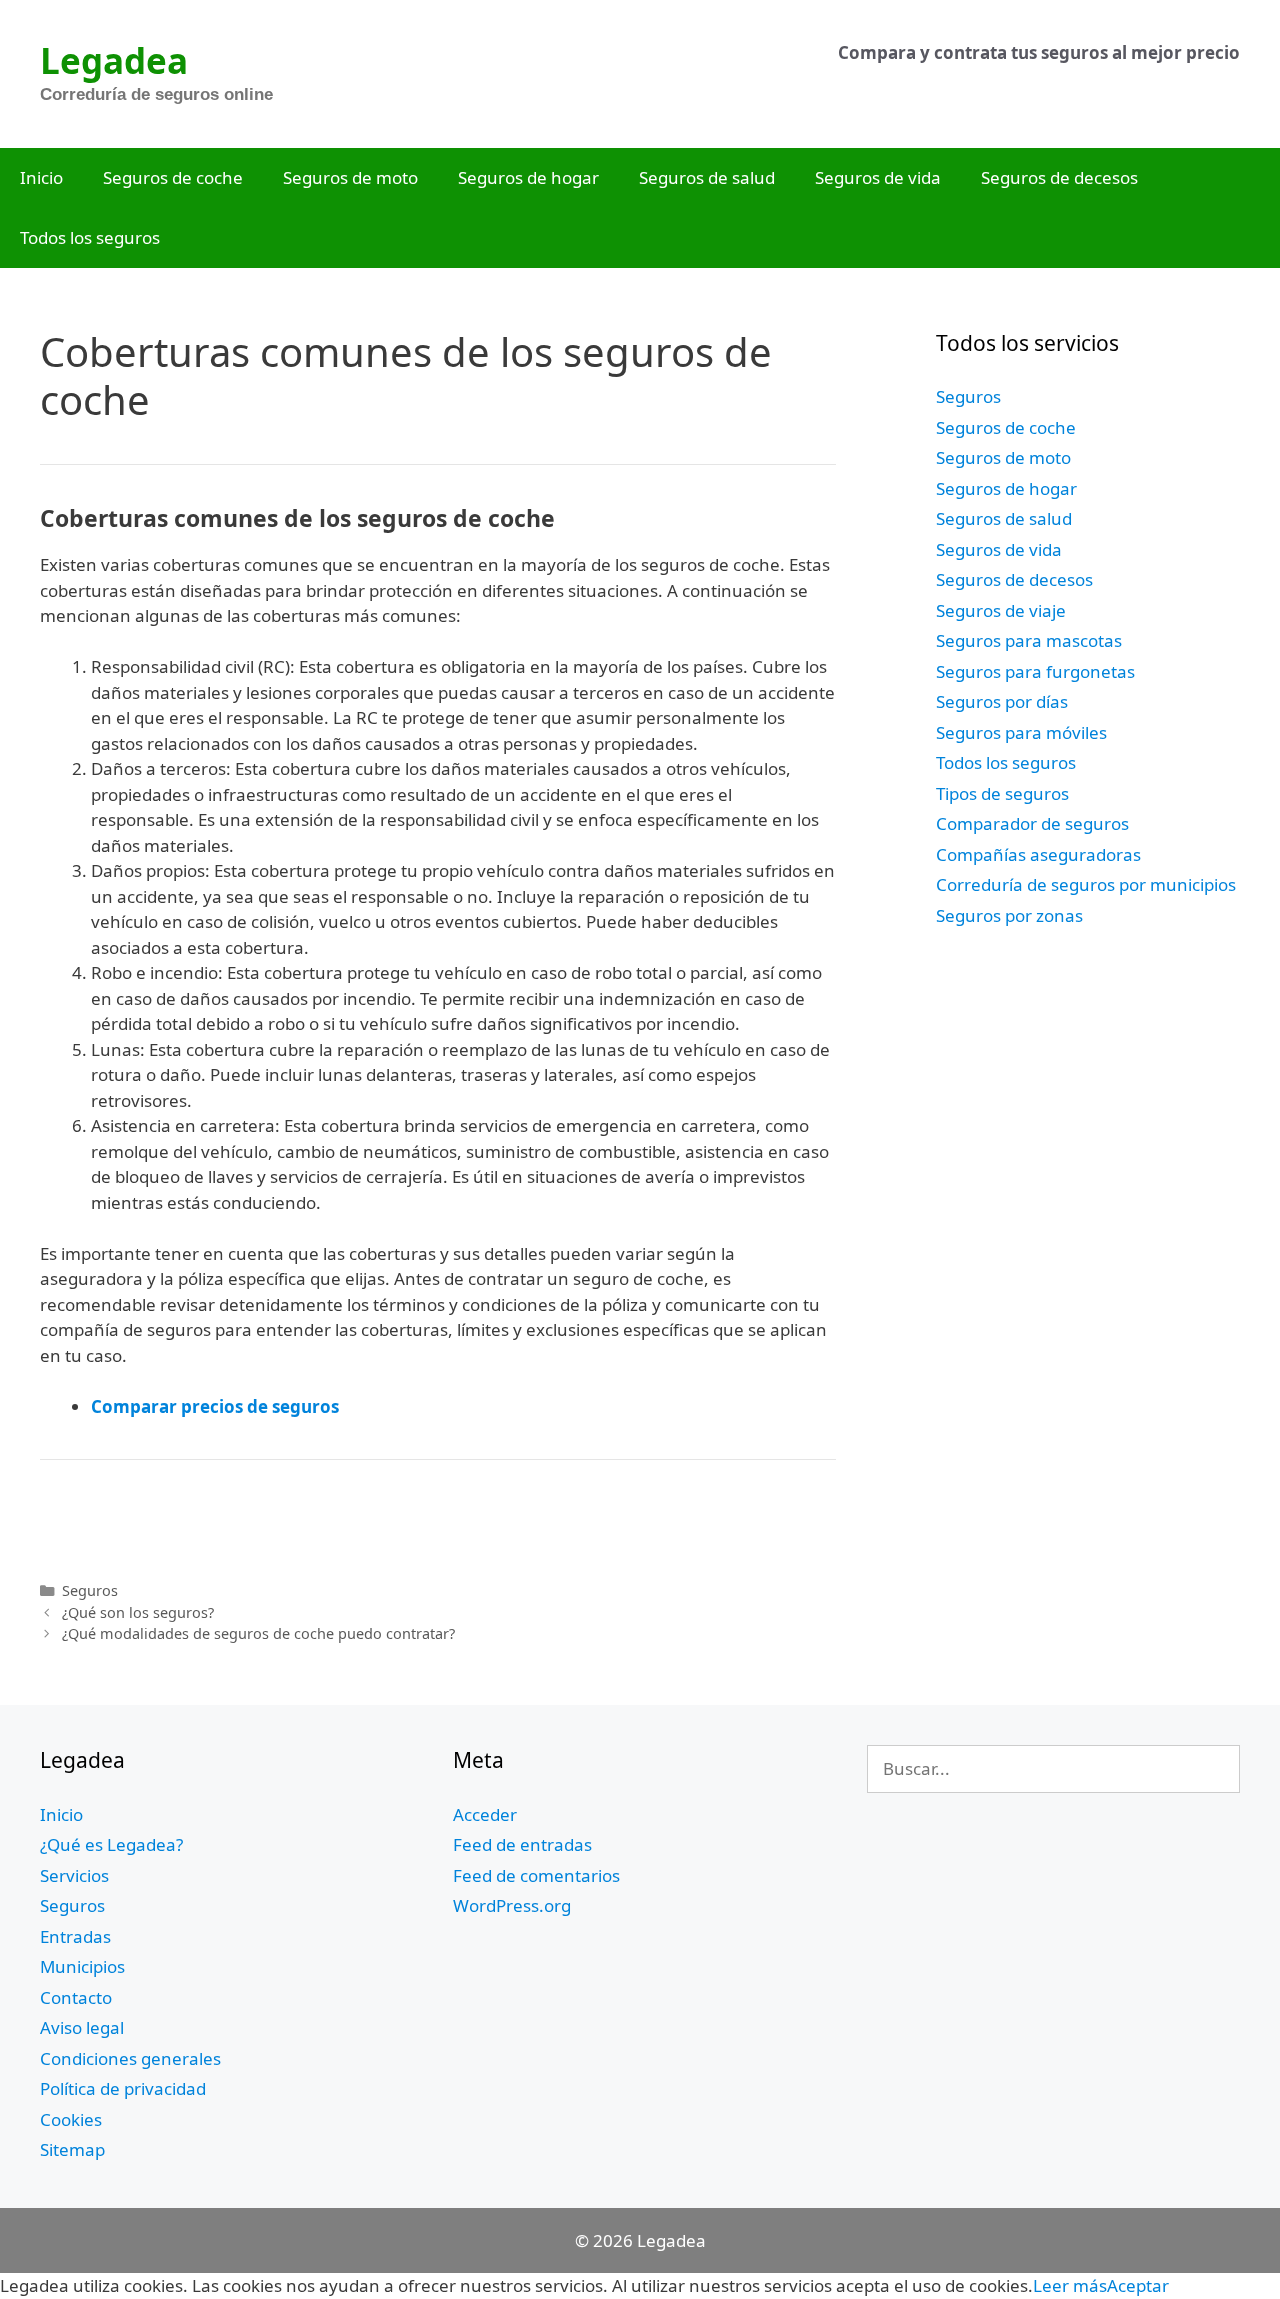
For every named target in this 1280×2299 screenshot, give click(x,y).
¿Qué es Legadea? (111, 1844)
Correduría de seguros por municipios (1086, 884)
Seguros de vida (878, 177)
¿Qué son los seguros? (138, 1612)
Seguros (90, 1590)
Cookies (71, 2119)
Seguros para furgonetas (1035, 671)
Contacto (76, 1997)
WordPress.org (512, 1905)
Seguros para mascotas (1029, 640)
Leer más (1070, 2285)
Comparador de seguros (1032, 823)
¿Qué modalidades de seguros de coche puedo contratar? (258, 1633)
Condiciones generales (130, 2058)
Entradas (75, 1936)
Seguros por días (1002, 701)
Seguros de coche (173, 177)
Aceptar (1138, 2285)
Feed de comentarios (536, 1875)
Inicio (41, 177)
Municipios (82, 1966)
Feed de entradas (522, 1844)
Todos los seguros (90, 237)
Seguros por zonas (1009, 915)
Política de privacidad (123, 2088)
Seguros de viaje (1001, 610)
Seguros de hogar (528, 177)
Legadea (114, 60)
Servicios (74, 1875)
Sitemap (72, 2149)
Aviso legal (82, 2027)
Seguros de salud (707, 177)
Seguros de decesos (1059, 177)
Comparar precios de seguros (215, 1406)
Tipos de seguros (1002, 793)
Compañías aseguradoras (1038, 854)
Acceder (485, 1814)
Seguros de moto (350, 177)
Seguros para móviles (1021, 732)
